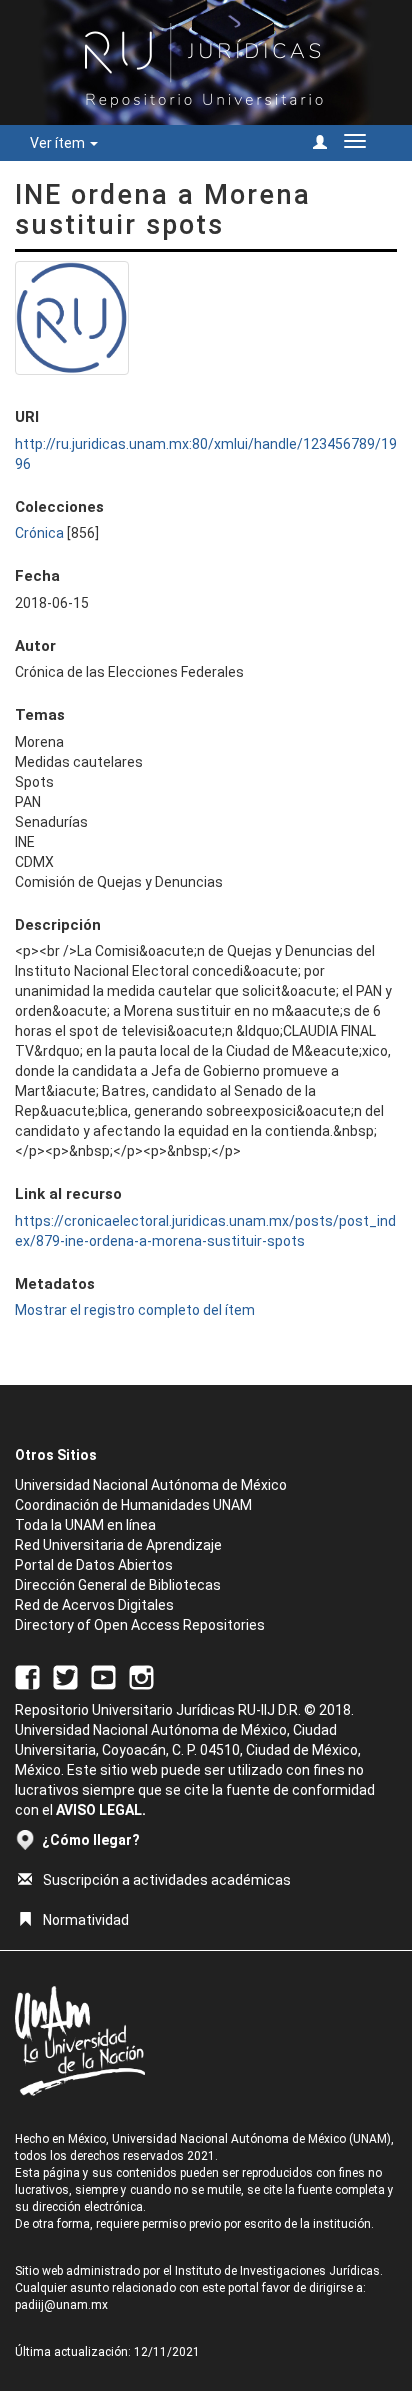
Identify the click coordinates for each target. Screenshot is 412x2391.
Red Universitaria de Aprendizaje (118, 1545)
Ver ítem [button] (59, 143)
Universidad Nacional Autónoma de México (151, 1485)
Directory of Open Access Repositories (140, 1625)
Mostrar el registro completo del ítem (135, 1310)
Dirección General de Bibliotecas (118, 1585)
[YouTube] (103, 1677)
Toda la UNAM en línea (85, 1525)
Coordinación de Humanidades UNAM (133, 1505)
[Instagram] (141, 1677)
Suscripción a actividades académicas (167, 1880)
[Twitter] (65, 1677)
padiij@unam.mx (61, 2305)
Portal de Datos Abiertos (94, 1565)
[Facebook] (27, 1677)
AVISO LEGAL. (101, 1810)
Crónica (39, 533)
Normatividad (86, 1920)
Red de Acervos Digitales (94, 1605)
